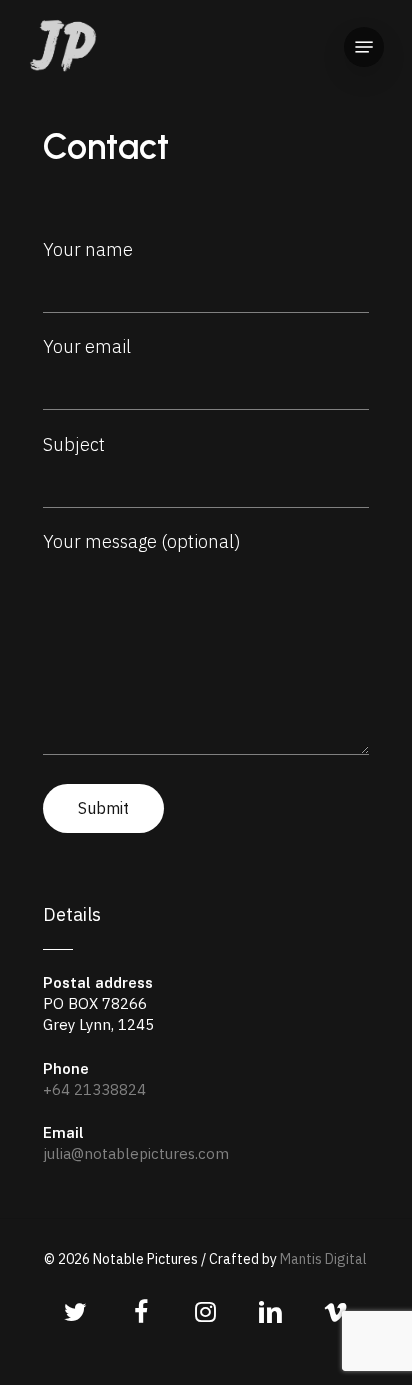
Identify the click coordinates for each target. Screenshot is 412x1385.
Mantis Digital (323, 1259)
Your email (87, 346)
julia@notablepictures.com (136, 1153)
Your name (88, 249)
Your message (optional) (142, 541)
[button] (364, 47)
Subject (74, 444)
